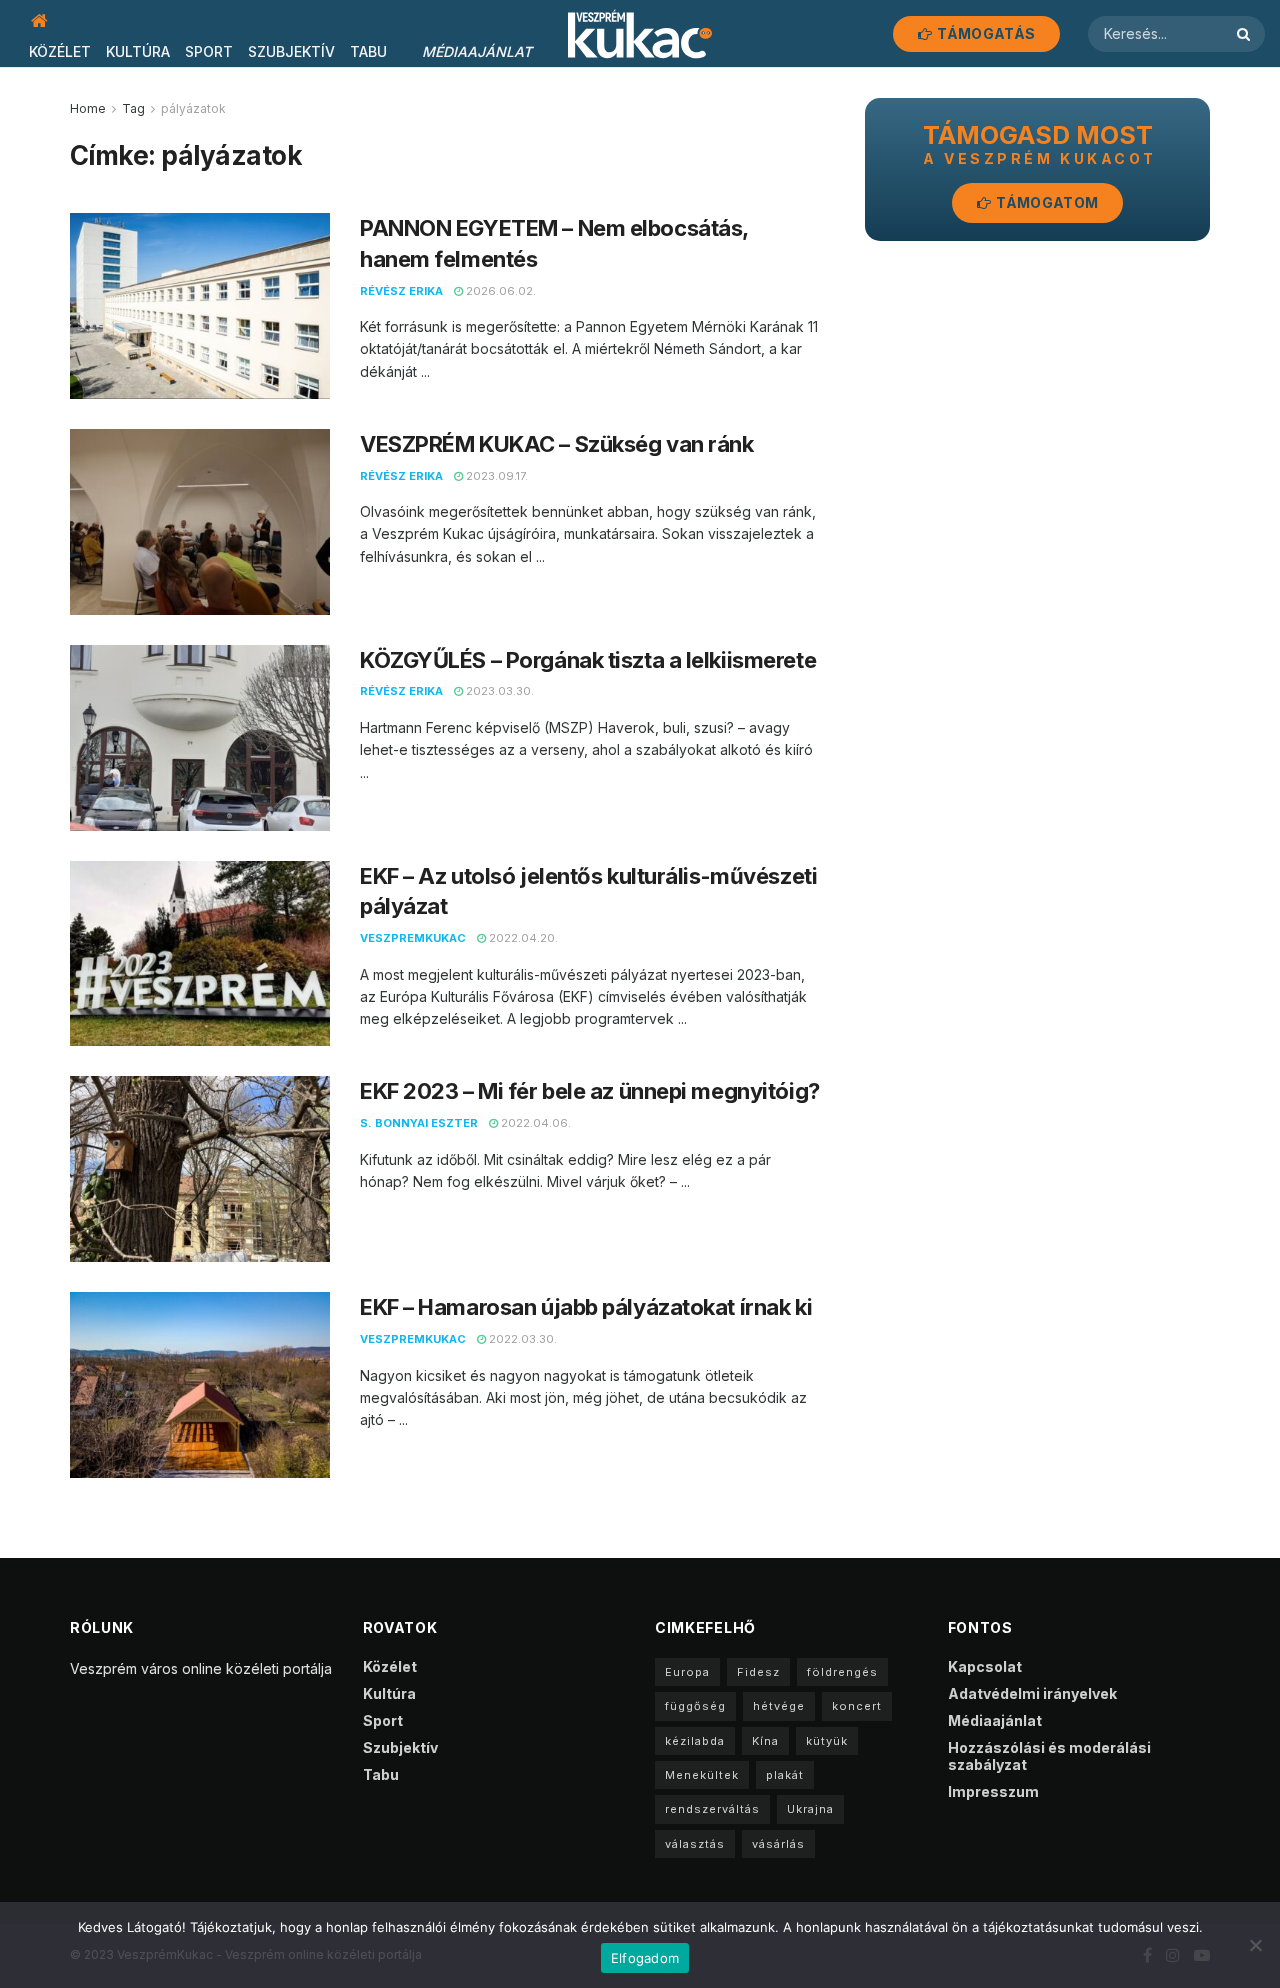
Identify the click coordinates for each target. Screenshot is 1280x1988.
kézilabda (695, 1741)
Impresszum (993, 1791)
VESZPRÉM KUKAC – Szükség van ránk (556, 444)
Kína (765, 1741)
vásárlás (778, 1844)
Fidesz (758, 1672)
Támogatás (984, 33)
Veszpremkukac (413, 938)
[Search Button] (1246, 34)
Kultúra (138, 51)
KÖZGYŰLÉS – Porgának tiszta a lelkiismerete (588, 660)
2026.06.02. (499, 291)
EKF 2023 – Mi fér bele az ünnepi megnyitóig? (590, 1091)
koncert (857, 1706)
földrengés (842, 1672)
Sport (209, 51)
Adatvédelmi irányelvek (1032, 1693)
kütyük (827, 1741)
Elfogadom (645, 1958)
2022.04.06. (534, 1123)
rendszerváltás (712, 1809)
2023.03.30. (498, 691)
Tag (133, 108)
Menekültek (702, 1775)
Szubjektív (291, 51)
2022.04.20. (522, 938)
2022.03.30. (521, 1339)
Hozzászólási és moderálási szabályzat (1049, 1756)
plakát (785, 1775)
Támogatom (1045, 202)
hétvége (779, 1706)
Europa (687, 1672)
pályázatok (193, 108)
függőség (695, 1706)
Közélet (60, 51)
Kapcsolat (985, 1666)
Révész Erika (401, 291)
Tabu (368, 51)
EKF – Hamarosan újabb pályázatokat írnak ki (586, 1307)
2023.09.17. (495, 476)
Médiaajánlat (477, 51)
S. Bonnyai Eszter (419, 1123)
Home (88, 108)
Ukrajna (810, 1809)
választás (695, 1844)
